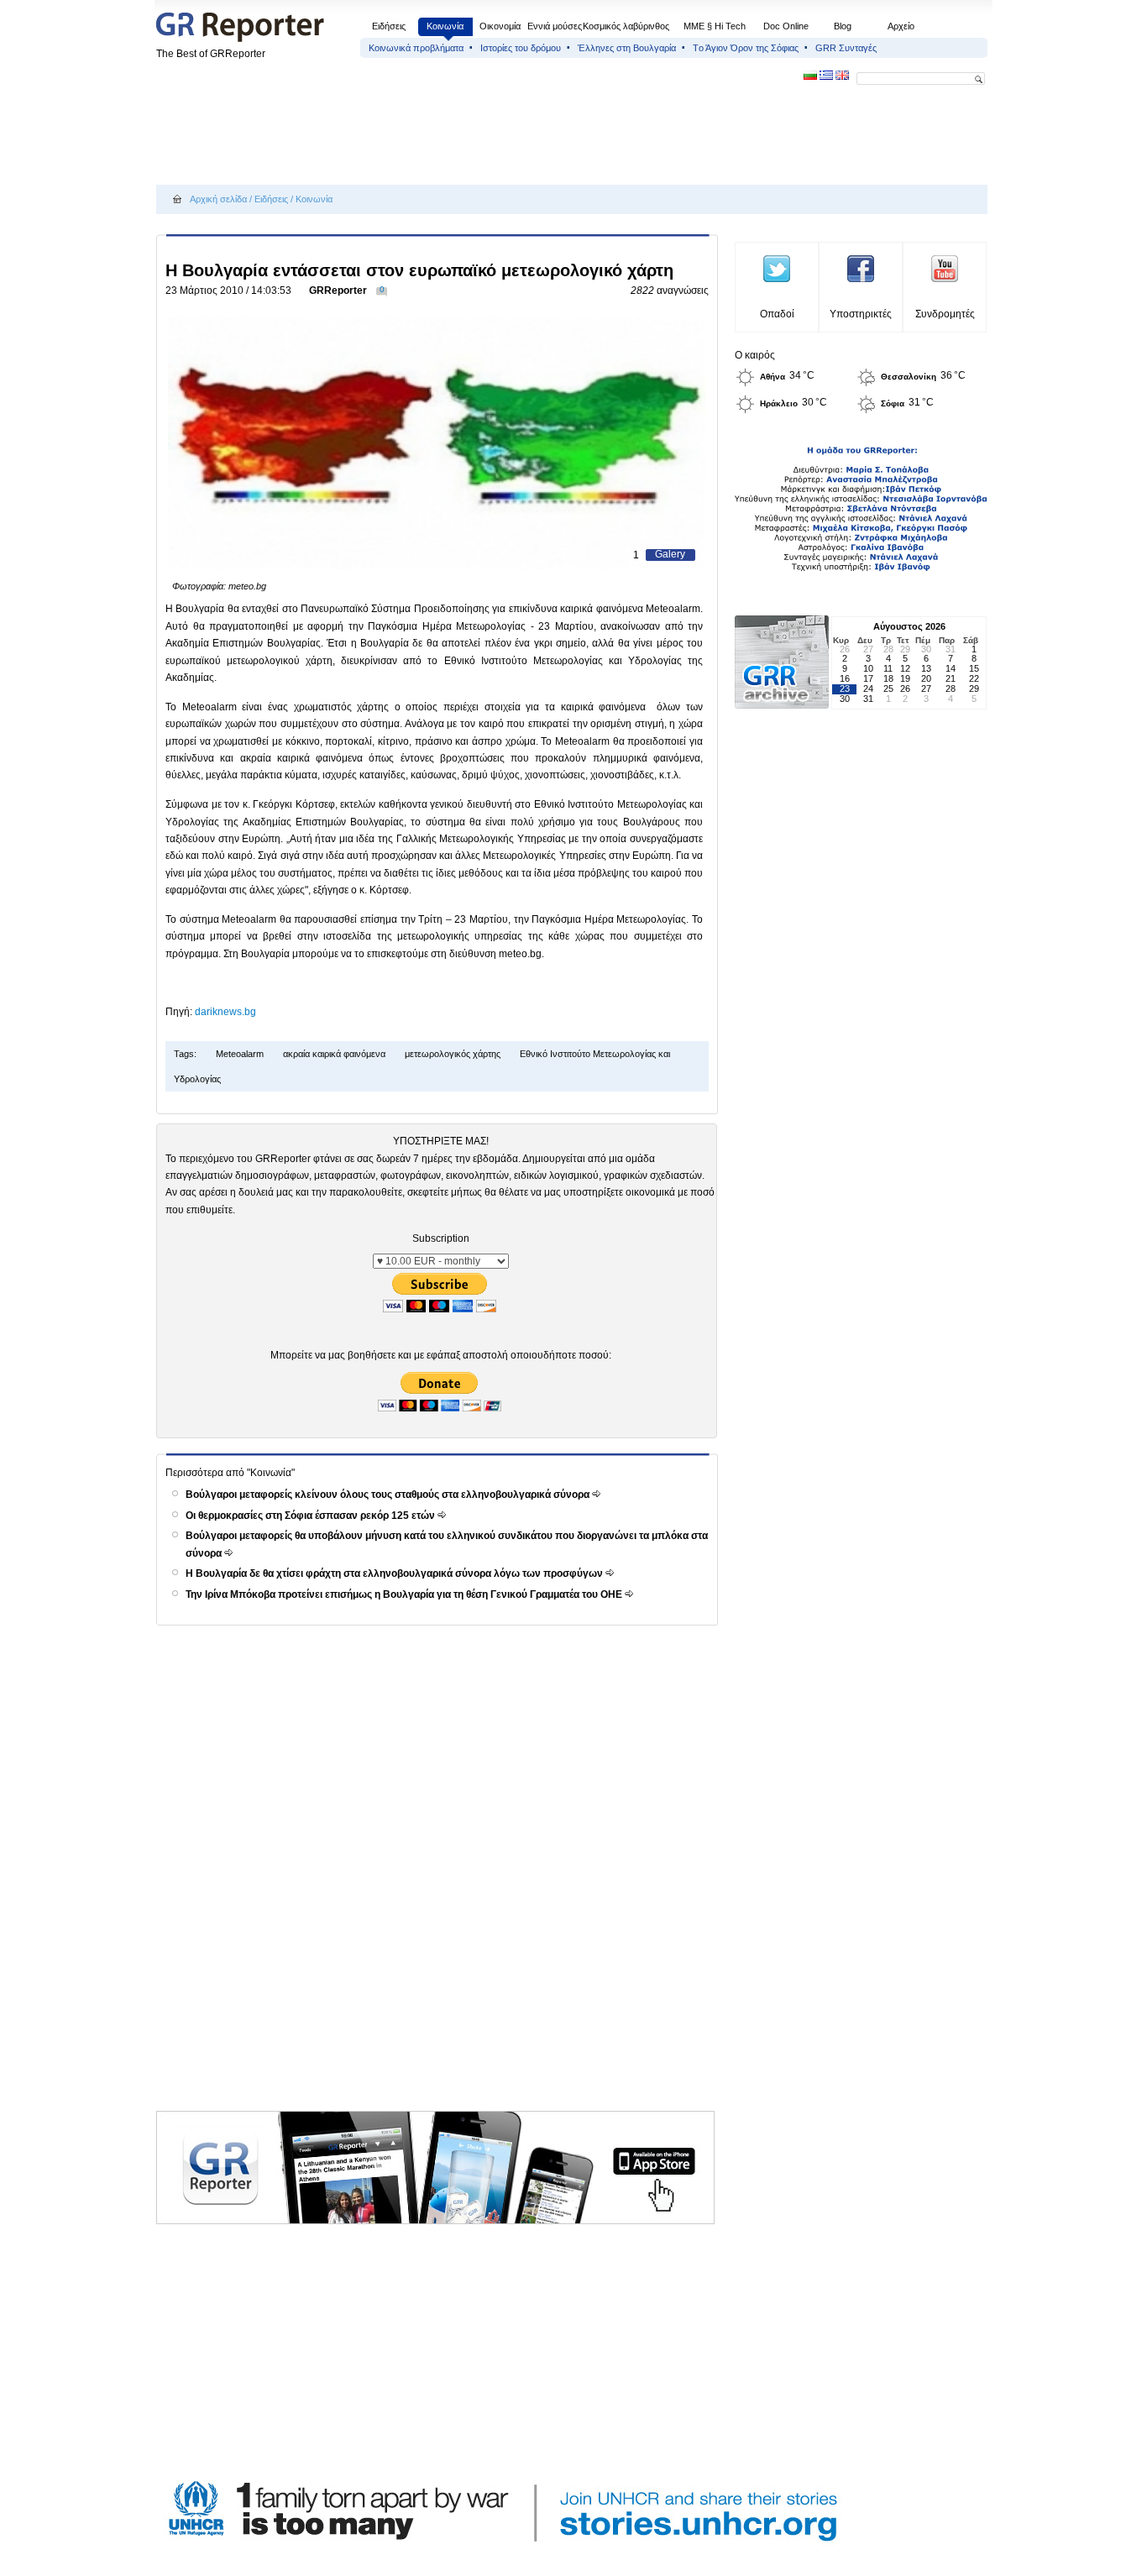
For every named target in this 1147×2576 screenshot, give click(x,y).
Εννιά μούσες (555, 26)
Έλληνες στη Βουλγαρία (627, 48)
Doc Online (786, 26)
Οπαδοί (777, 314)
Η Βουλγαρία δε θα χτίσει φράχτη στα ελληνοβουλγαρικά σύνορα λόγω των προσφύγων (395, 1573)
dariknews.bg (225, 1012)
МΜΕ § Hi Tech (715, 26)
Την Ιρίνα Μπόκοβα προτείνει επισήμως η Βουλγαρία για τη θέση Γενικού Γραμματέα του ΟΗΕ (405, 1594)
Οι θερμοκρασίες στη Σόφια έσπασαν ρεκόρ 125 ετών (312, 1516)
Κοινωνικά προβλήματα (416, 48)
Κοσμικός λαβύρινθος (626, 26)
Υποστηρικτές (861, 314)
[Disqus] (440, 1887)
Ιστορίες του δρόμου (521, 48)
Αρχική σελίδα (218, 199)
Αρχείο (901, 26)
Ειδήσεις (389, 26)
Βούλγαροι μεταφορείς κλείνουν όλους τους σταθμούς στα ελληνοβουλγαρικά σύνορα (389, 1495)
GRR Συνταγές (846, 48)
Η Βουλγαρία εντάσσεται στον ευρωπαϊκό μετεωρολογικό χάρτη (419, 270)
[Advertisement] (462, 136)
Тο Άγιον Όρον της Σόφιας (746, 48)
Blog (843, 26)
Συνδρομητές (945, 314)
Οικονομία (500, 26)
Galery (670, 554)
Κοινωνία (445, 26)
